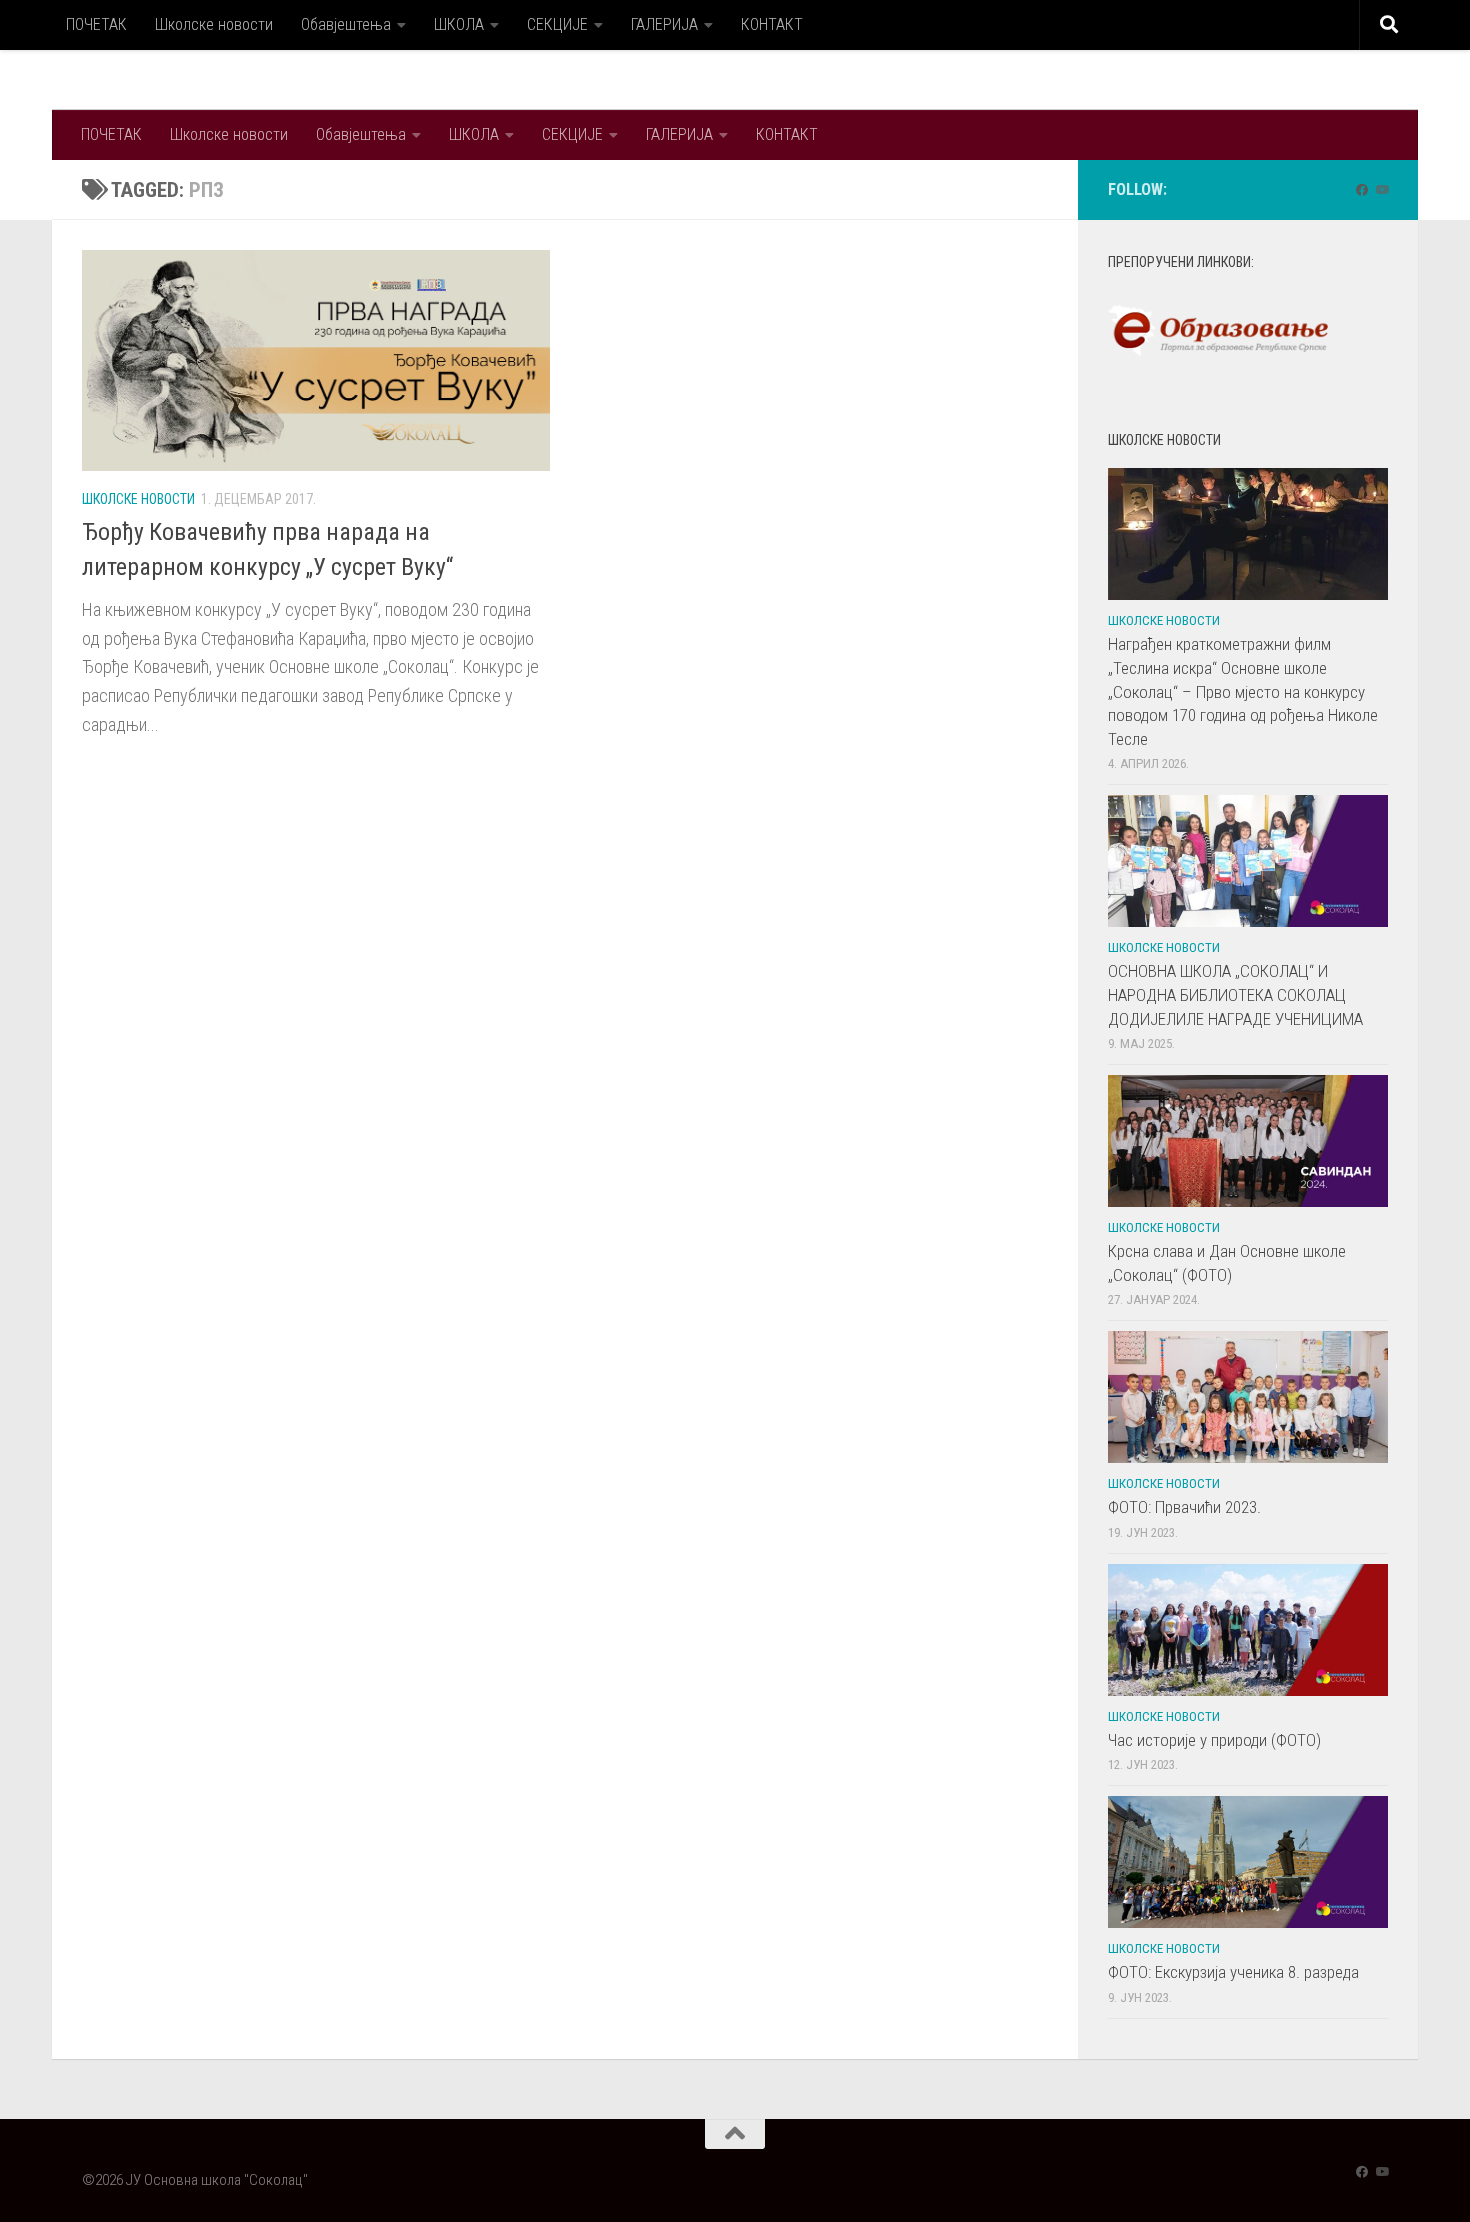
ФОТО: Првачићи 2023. (1184, 1507)
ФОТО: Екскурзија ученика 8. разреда (1233, 1972)
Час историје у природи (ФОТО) (1214, 1740)
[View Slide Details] (1218, 331)
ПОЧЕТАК (96, 24)
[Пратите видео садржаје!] (1382, 190)
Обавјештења (346, 24)
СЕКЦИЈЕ (557, 24)
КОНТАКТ (772, 24)
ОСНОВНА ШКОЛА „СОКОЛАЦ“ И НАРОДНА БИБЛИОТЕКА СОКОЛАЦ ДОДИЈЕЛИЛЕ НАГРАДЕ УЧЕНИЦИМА (1235, 994)
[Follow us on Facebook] (1362, 190)
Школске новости (214, 24)
